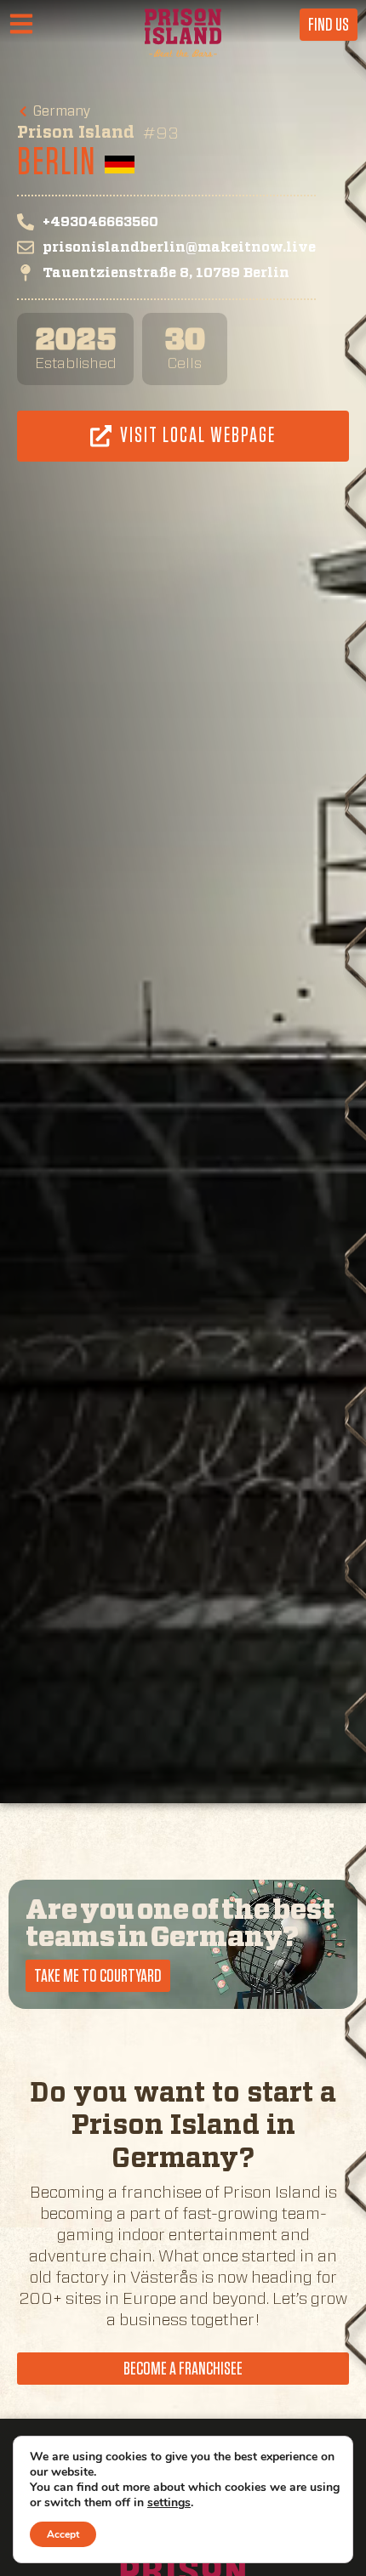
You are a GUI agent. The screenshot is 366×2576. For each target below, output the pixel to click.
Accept (63, 2534)
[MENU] (27, 25)
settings (169, 2503)
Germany (62, 111)
